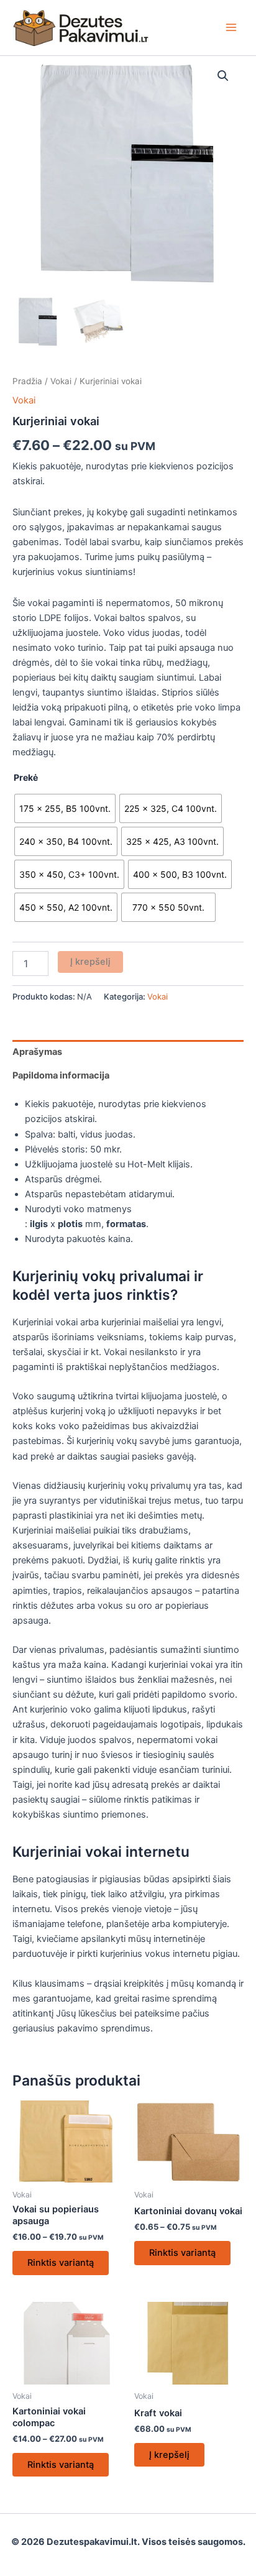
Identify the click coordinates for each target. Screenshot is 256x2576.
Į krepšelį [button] (169, 2455)
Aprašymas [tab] (37, 1052)
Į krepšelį (90, 962)
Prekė (26, 777)
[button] (223, 76)
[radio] (65, 808)
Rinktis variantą (61, 2263)
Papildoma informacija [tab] (61, 1075)
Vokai (61, 381)
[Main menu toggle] (231, 27)
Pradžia (27, 381)
